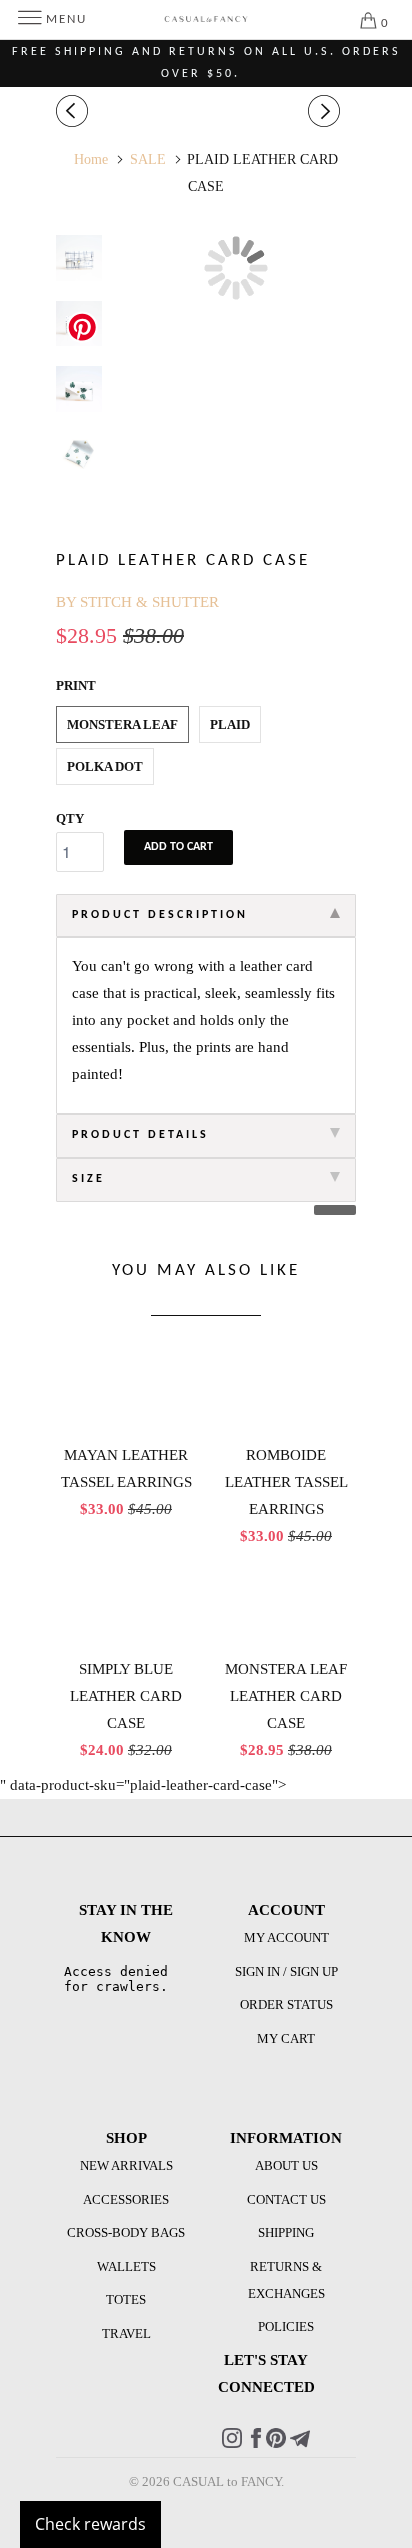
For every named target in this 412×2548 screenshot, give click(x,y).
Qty (70, 818)
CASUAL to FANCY (227, 2481)
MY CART (286, 2038)
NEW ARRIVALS (126, 2165)
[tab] (206, 916)
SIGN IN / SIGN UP (286, 1971)
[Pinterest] (276, 2443)
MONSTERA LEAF (122, 724)
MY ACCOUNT (286, 1937)
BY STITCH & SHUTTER (137, 602)
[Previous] (75, 111)
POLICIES (286, 2326)
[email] (300, 2443)
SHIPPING (286, 2232)
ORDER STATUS (286, 2004)
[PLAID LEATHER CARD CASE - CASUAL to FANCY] (236, 268)
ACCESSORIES (126, 2199)
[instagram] (232, 2443)
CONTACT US (286, 2199)
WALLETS (126, 2266)
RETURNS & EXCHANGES (286, 2280)
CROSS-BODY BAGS (126, 2232)
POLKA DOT (105, 766)
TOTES (126, 2299)
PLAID (230, 724)
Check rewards (90, 2524)
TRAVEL (126, 2333)
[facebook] (256, 2443)
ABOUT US (286, 2165)
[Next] (327, 111)
